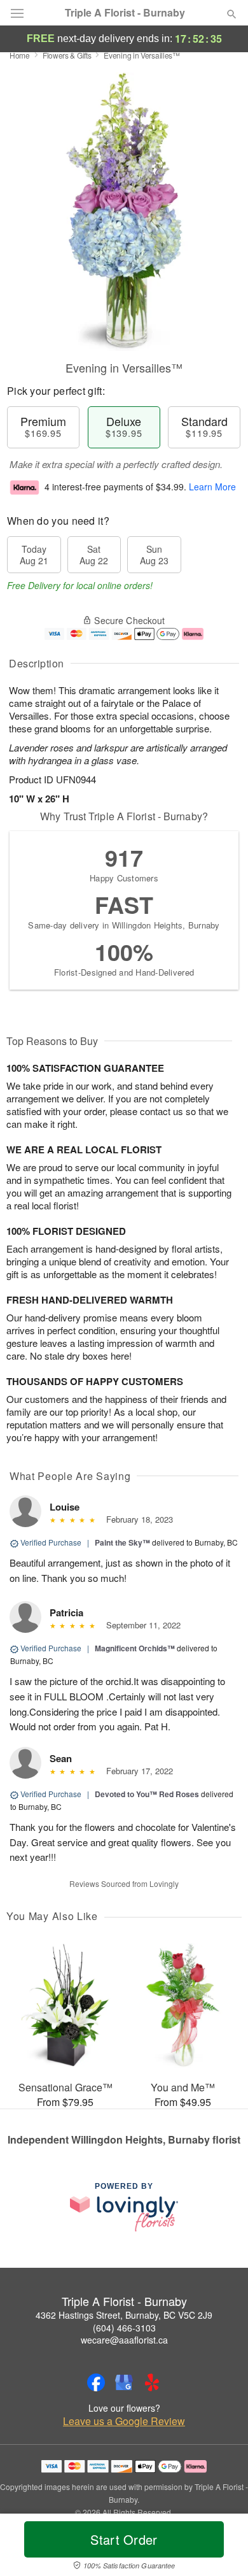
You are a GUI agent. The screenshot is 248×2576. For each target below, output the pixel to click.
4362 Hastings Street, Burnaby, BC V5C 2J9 (124, 2315)
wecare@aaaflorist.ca (124, 2340)
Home (20, 55)
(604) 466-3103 (124, 2328)
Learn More (212, 487)
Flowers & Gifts (67, 55)
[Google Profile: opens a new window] (124, 2382)
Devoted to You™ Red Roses (147, 1794)
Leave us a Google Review (124, 2421)
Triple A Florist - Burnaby (125, 13)
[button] (221, 2547)
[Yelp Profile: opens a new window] (152, 2382)
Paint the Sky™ (122, 1542)
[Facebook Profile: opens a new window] (96, 2382)
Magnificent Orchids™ (135, 1648)
